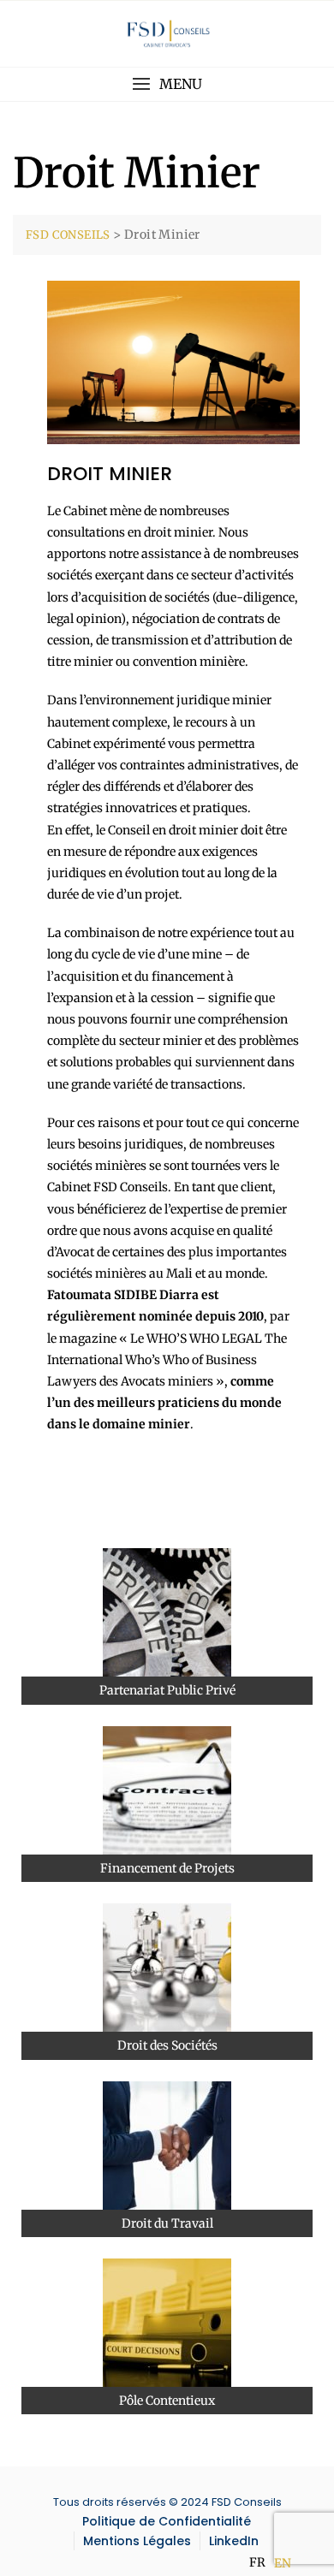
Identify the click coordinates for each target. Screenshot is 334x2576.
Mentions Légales (137, 2541)
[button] (167, 84)
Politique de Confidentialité (167, 2521)
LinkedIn (234, 2541)
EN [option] (283, 2563)
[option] (283, 2563)
